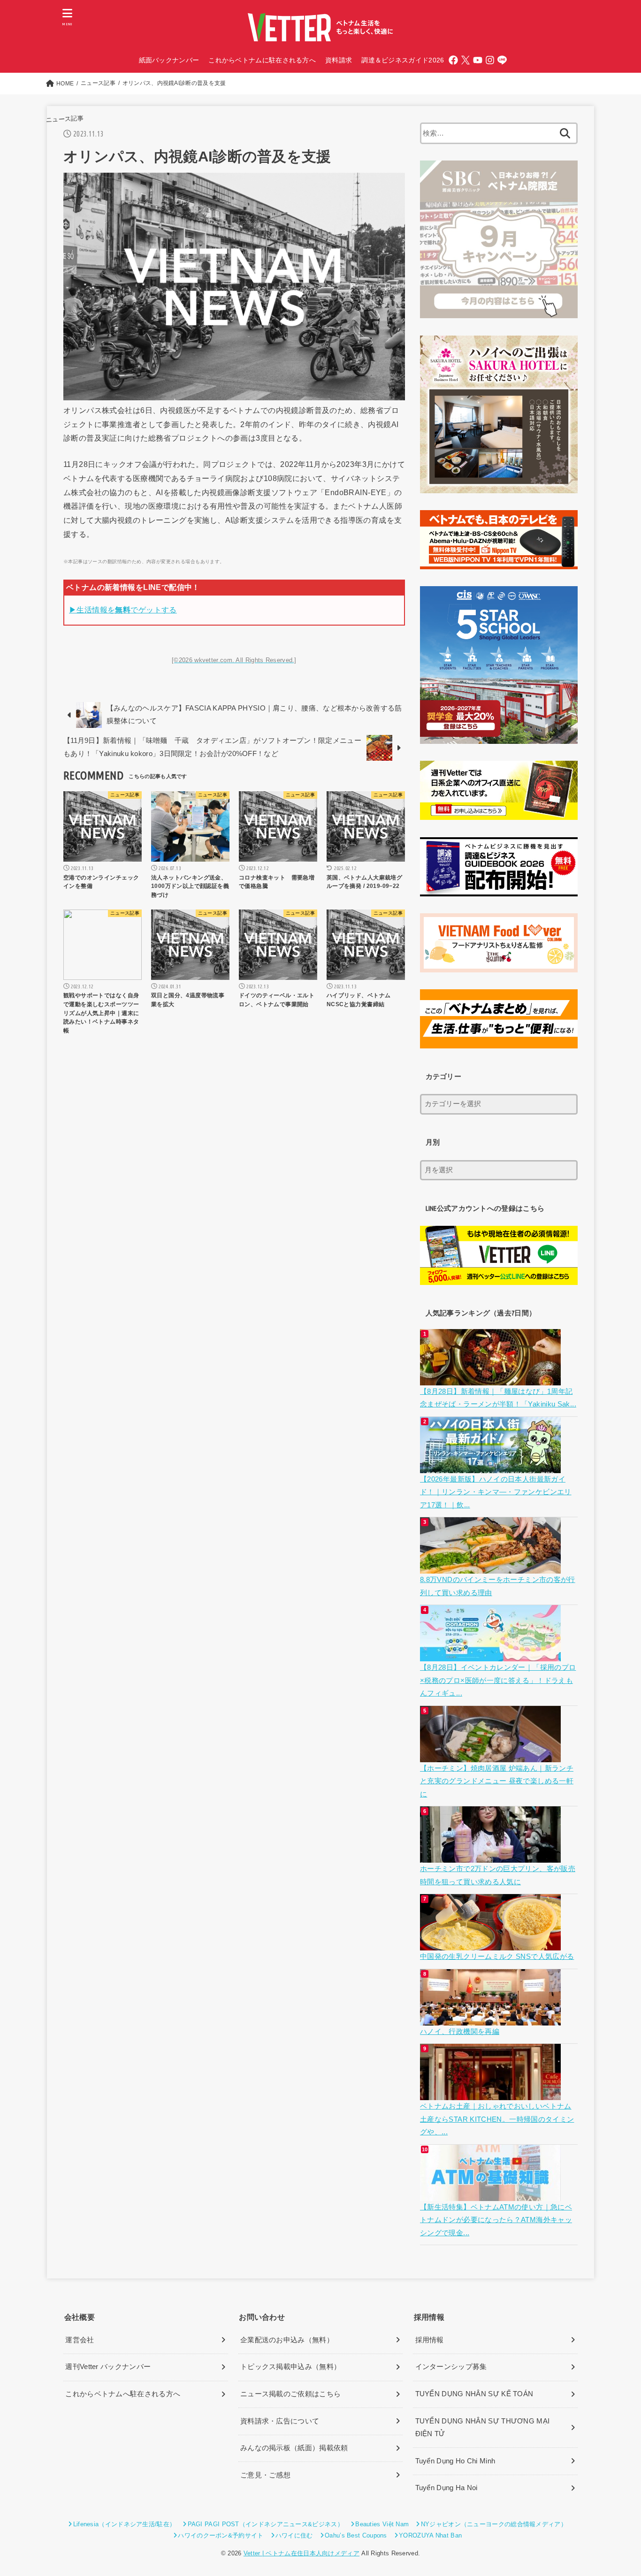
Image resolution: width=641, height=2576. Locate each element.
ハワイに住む (294, 2535)
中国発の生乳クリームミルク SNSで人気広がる (497, 1957)
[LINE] (502, 60)
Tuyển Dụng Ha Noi (446, 2488)
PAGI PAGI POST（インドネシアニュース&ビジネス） (266, 2524)
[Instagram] (490, 60)
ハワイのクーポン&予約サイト (221, 2535)
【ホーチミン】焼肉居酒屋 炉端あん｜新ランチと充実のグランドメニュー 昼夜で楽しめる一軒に (497, 1781)
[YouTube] (478, 60)
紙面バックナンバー (169, 60)
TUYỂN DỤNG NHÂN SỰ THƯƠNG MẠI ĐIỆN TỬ (483, 2428)
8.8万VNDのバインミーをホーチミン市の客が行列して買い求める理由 (498, 1586)
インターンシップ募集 (451, 2367)
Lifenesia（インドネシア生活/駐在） (124, 2524)
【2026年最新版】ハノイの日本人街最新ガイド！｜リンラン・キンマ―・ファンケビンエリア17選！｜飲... (496, 1492)
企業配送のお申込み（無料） (287, 2340)
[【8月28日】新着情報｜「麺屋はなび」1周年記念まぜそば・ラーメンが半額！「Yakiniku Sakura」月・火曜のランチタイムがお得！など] (492, 1378)
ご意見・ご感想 (265, 2475)
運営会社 (80, 2340)
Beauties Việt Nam (382, 2524)
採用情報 (430, 2340)
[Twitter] (465, 60)
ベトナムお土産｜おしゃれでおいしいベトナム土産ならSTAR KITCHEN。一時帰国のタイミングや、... (497, 2119)
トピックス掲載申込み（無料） (290, 2367)
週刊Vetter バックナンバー (108, 2367)
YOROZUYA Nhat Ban (430, 2535)
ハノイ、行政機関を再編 (460, 2032)
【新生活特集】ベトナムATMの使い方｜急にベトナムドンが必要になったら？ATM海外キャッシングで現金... (496, 2220)
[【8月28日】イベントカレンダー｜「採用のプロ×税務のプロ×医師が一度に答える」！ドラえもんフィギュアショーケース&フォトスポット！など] (492, 1655)
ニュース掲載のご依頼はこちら (290, 2394)
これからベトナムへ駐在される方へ (123, 2394)
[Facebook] (453, 60)
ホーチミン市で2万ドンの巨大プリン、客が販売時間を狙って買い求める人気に (498, 1875)
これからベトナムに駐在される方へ (262, 60)
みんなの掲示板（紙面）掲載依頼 (294, 2448)
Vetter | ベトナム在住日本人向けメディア (301, 2553)
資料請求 (339, 60)
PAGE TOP (618, 2491)
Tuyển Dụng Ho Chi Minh (455, 2461)
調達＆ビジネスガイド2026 (403, 60)
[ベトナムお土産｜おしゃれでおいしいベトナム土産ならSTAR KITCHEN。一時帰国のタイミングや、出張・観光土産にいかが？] (492, 2094)
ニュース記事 (65, 119)
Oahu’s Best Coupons (356, 2535)
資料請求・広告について (280, 2421)
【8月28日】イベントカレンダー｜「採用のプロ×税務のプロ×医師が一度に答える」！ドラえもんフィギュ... (498, 1680)
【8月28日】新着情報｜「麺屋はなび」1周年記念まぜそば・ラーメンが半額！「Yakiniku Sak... (498, 1398)
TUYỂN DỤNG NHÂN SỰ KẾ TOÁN (474, 2394)
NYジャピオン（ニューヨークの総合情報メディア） (494, 2524)
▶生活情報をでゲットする (123, 610)
